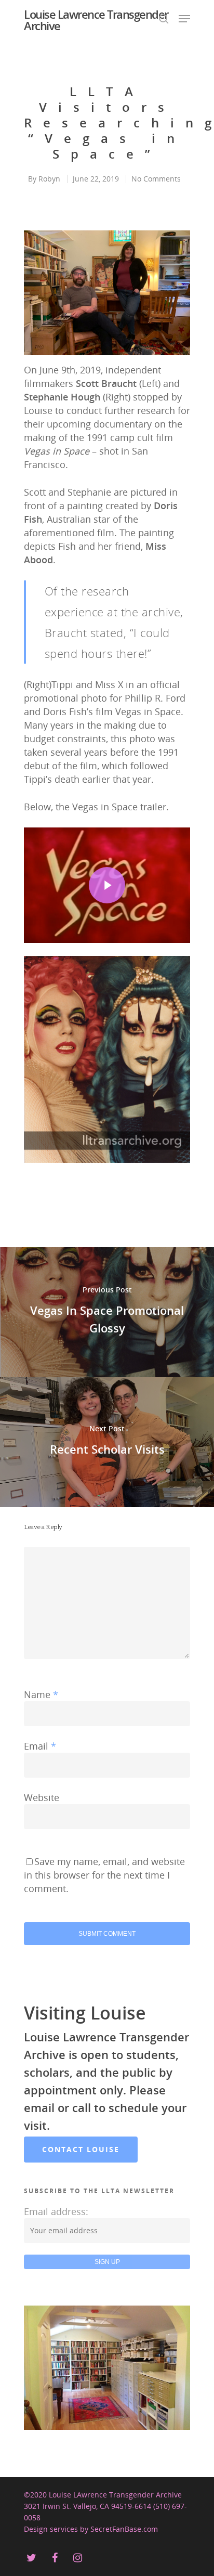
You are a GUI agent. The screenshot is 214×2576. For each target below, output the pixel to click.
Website (42, 1797)
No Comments (156, 179)
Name (41, 1694)
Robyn (49, 179)
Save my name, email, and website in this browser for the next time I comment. (104, 1875)
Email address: (56, 2211)
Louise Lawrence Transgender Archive (96, 20)
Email (40, 1746)
